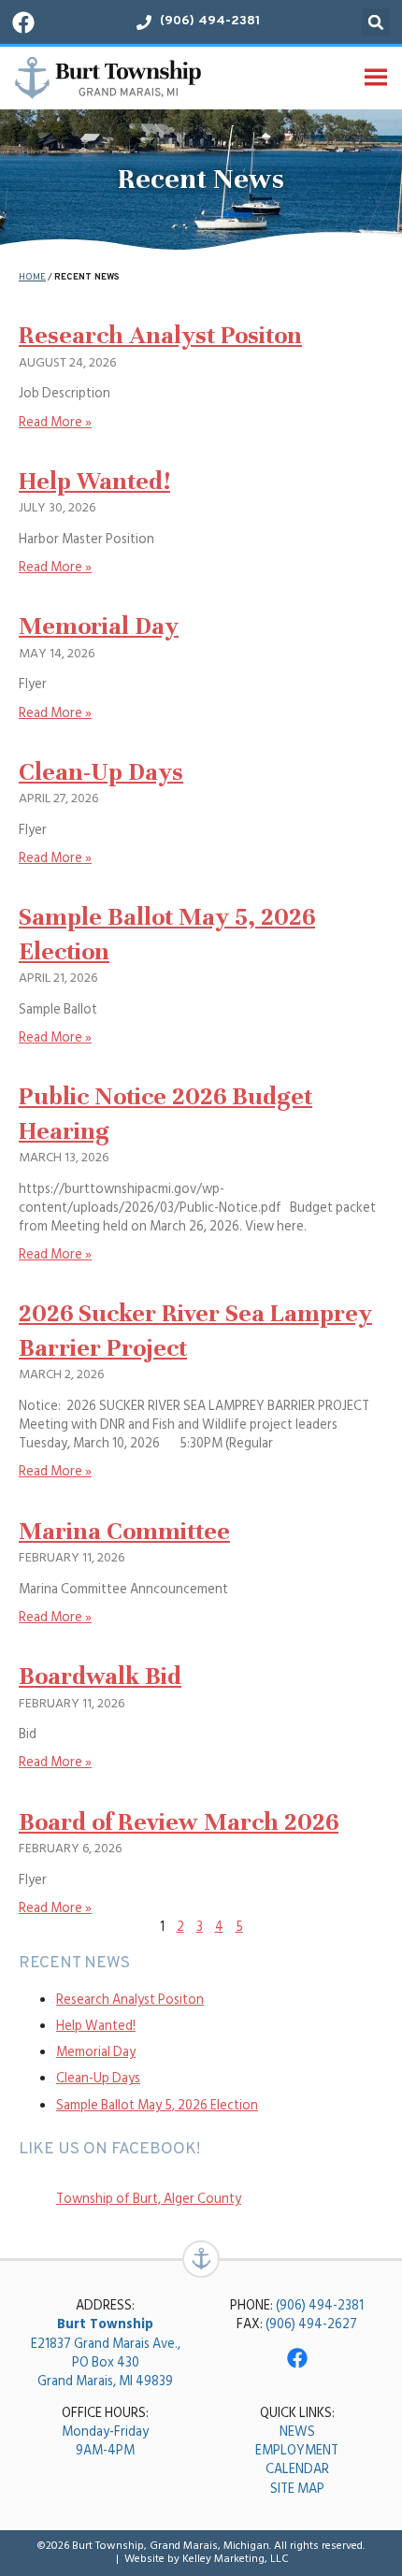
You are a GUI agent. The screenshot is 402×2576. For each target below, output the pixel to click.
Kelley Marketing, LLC (236, 2559)
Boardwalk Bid (100, 1676)
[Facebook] (297, 2358)
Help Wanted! (94, 481)
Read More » (55, 422)
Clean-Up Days (101, 772)
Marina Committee (124, 1531)
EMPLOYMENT (297, 2450)
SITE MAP (297, 2489)
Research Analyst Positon (160, 335)
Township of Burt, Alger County (149, 2199)
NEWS (297, 2432)
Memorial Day (99, 626)
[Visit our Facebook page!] (23, 22)
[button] (376, 22)
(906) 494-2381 (320, 2305)
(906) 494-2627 (311, 2324)
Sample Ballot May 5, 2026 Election (157, 2105)
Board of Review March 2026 (179, 1822)
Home (32, 277)
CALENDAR (297, 2469)
